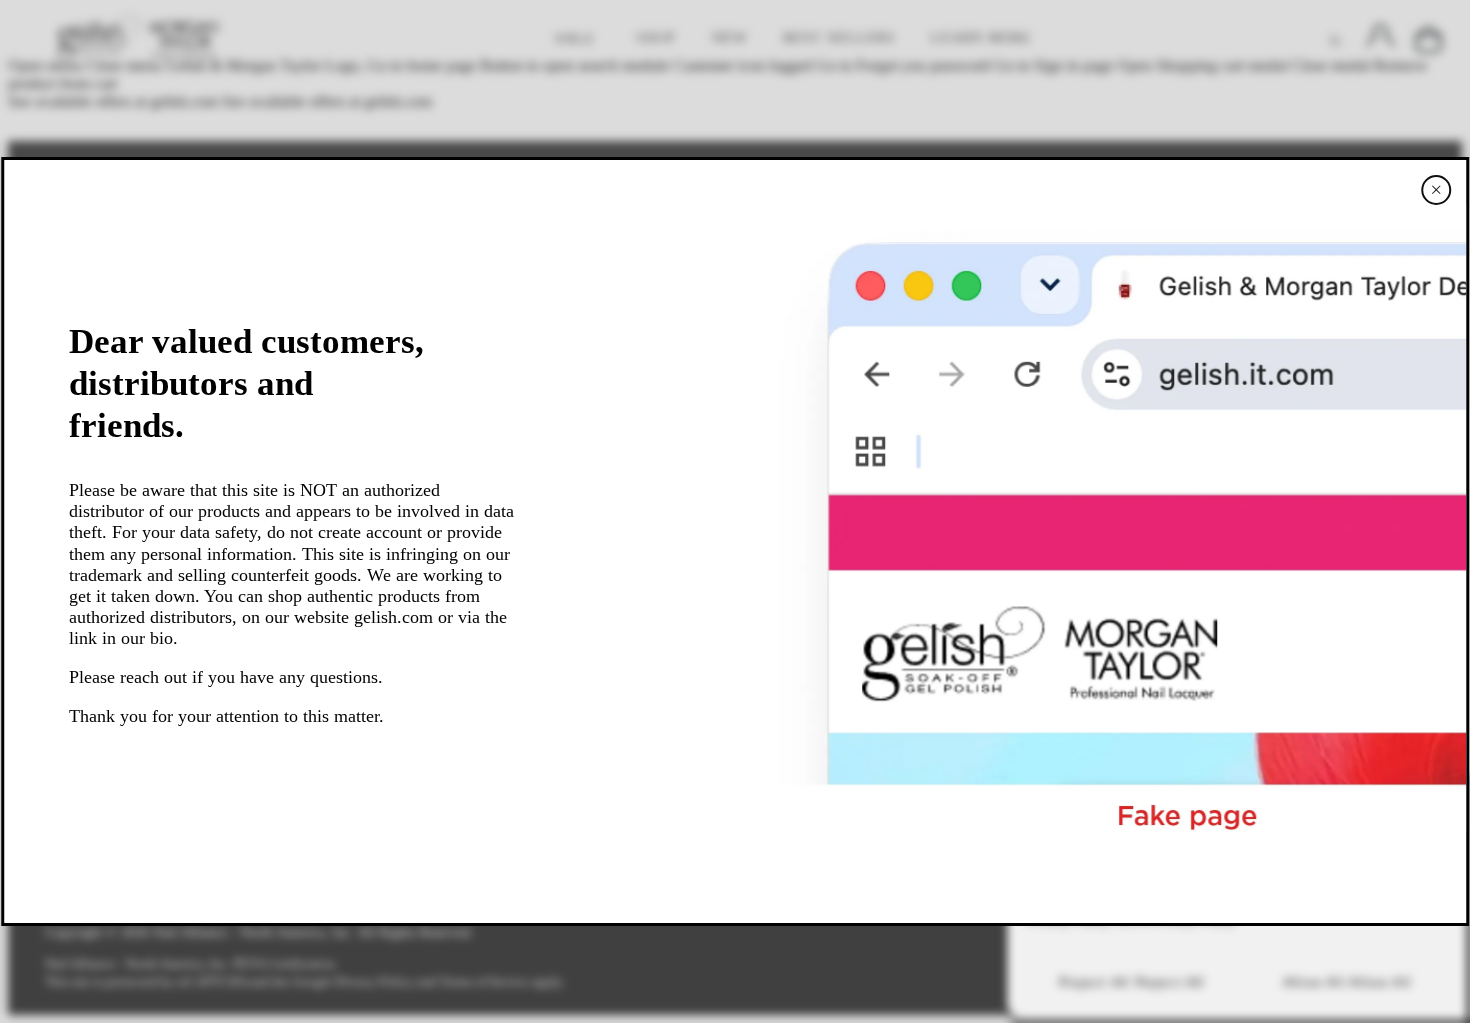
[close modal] (1436, 190)
